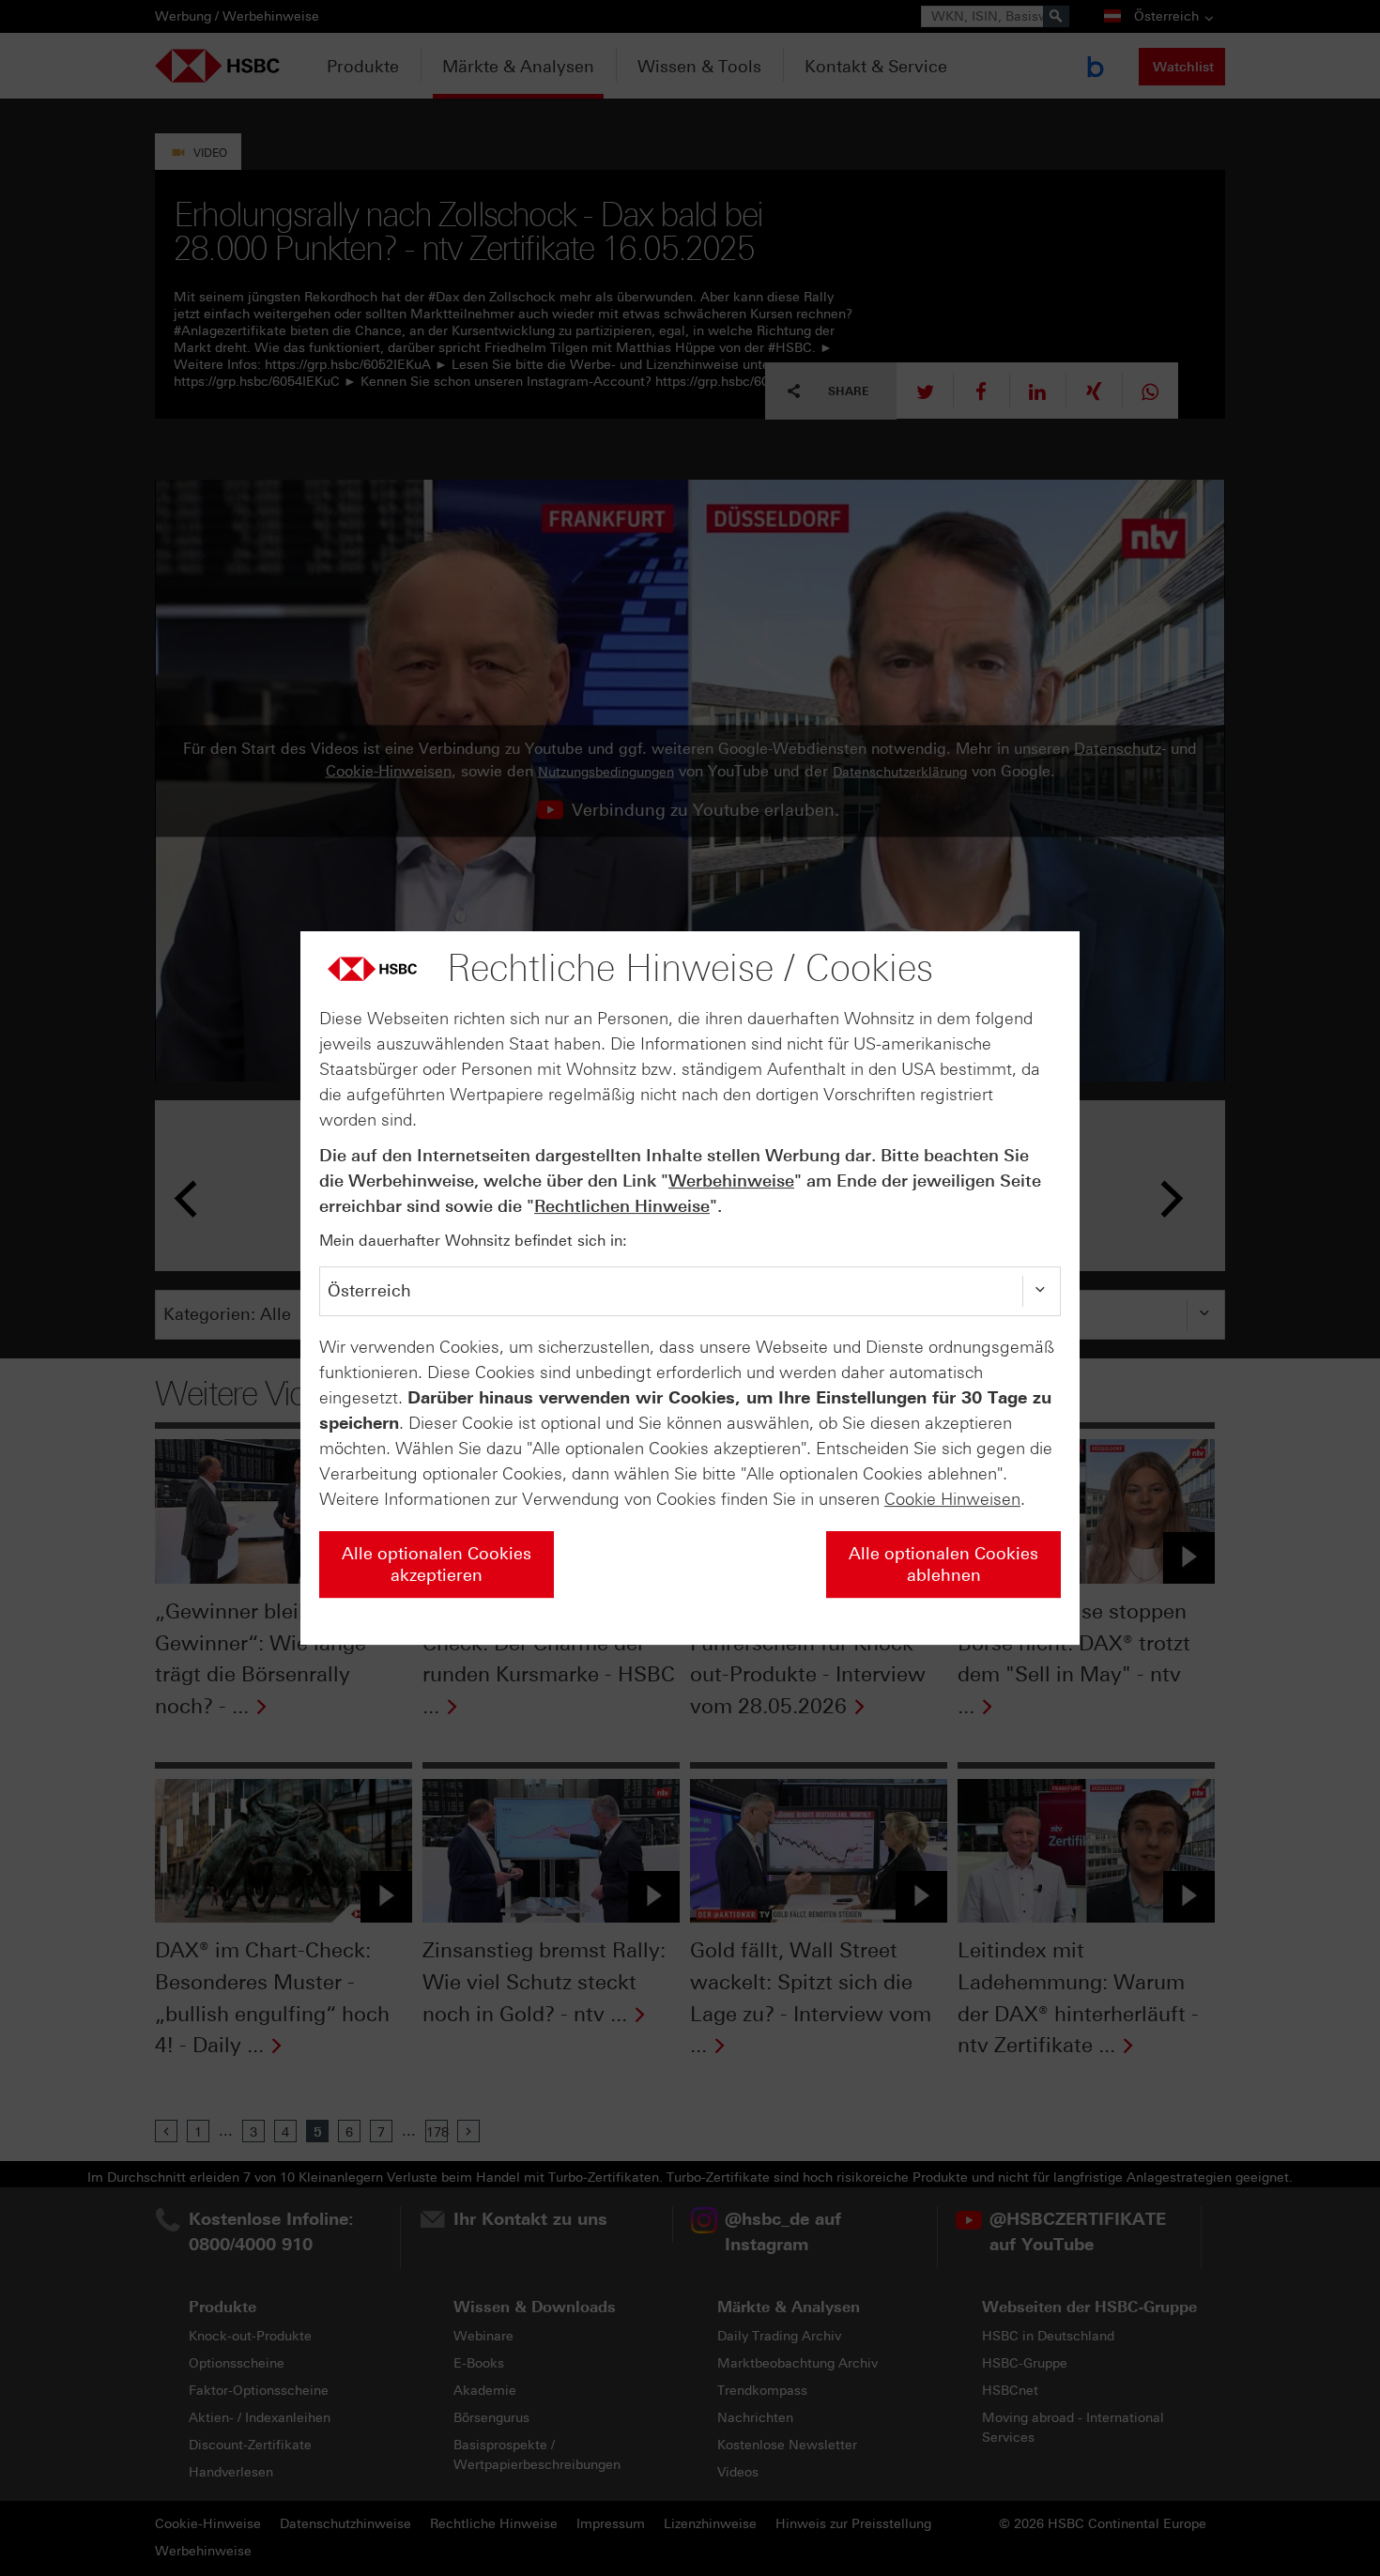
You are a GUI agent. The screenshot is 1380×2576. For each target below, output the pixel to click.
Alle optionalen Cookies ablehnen (943, 1564)
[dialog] (690, 1288)
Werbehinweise (731, 1181)
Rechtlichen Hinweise (622, 1206)
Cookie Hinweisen (952, 1499)
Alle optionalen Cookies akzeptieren (437, 1564)
